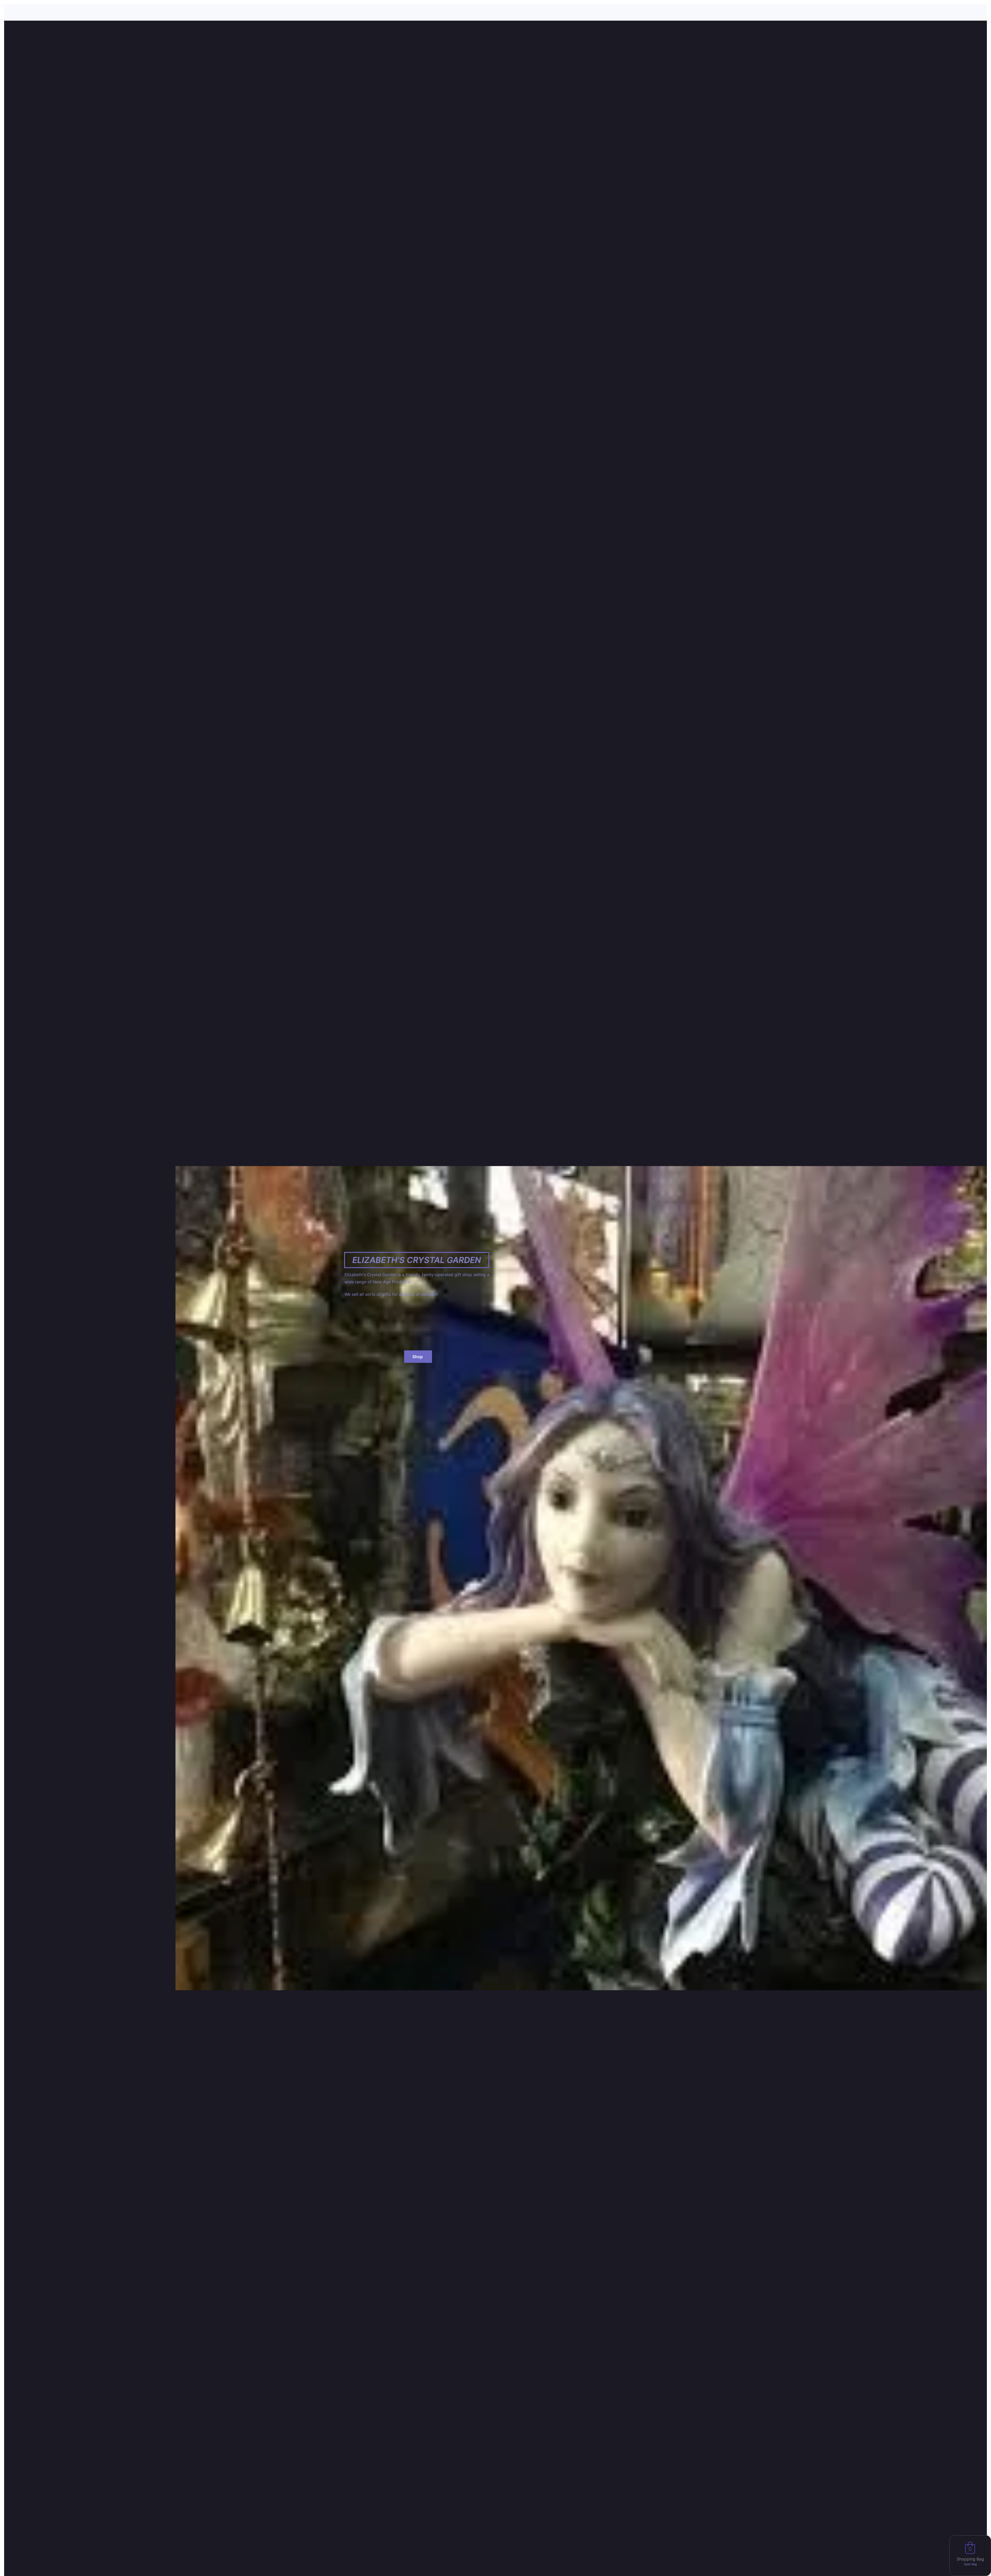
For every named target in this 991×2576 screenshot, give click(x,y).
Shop (418, 1357)
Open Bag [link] (970, 2564)
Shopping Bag (970, 2559)
